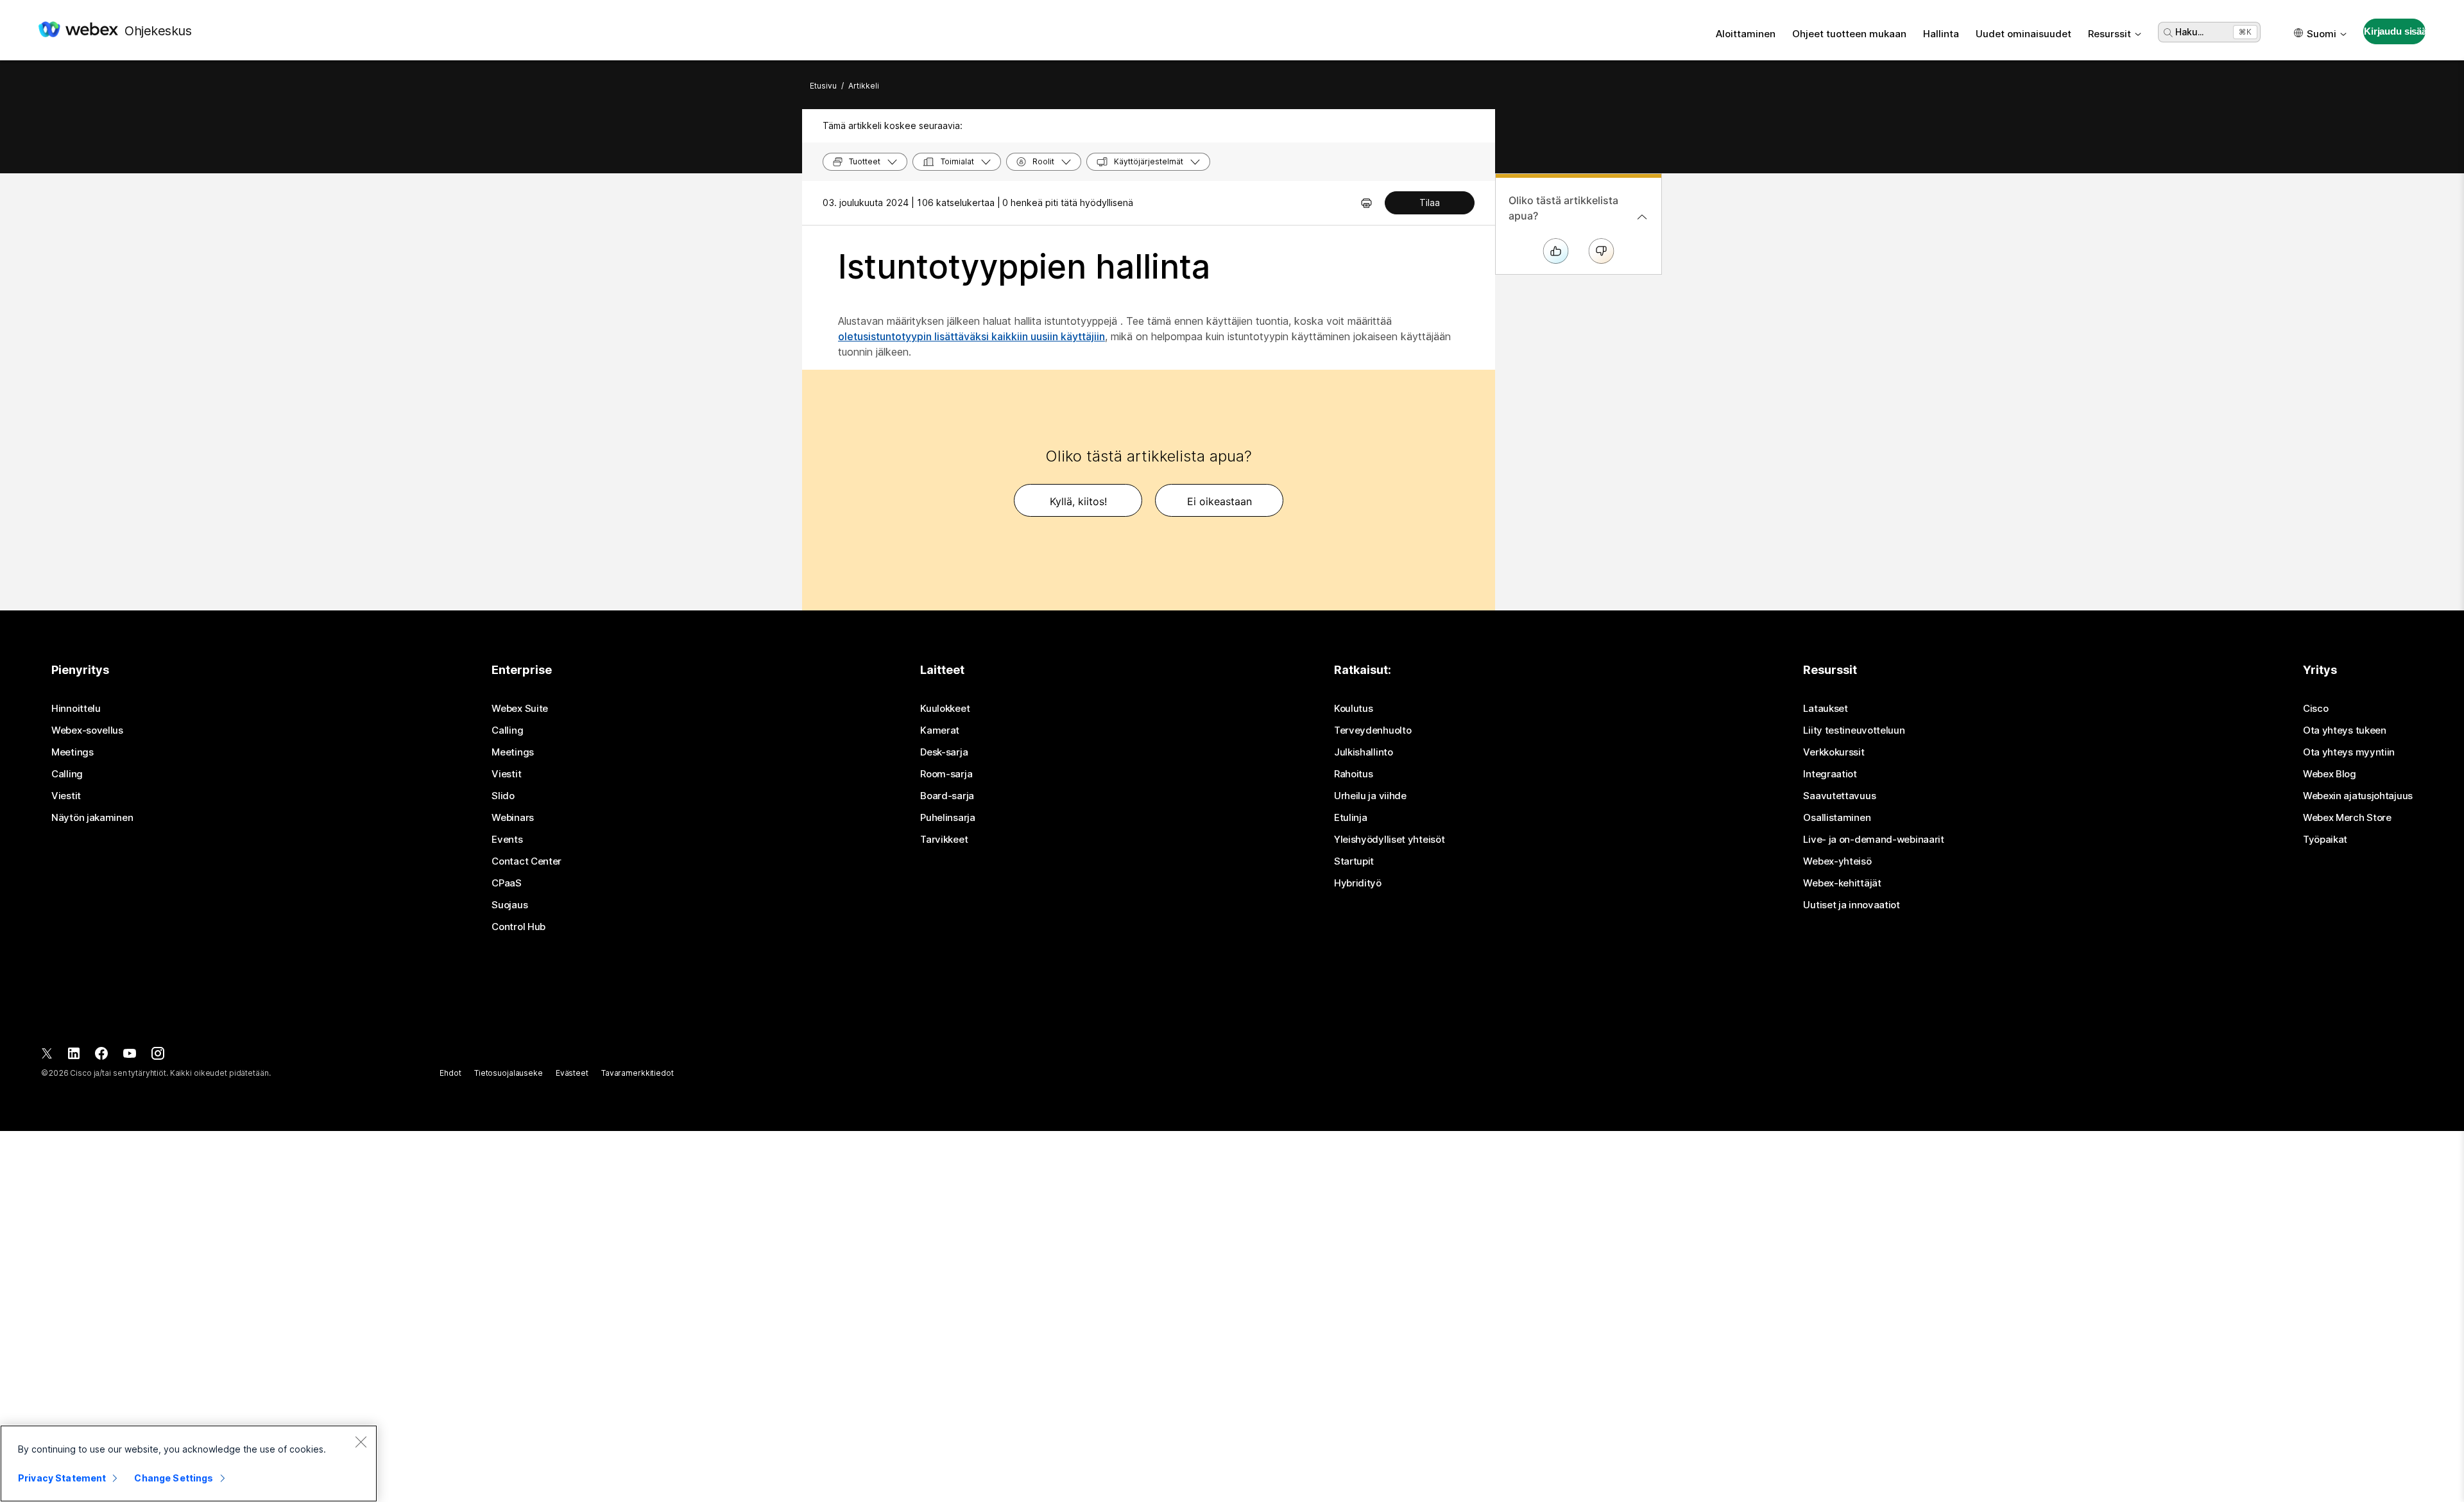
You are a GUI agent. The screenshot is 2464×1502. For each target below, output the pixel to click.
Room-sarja (946, 774)
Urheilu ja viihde (1370, 796)
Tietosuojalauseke (509, 1073)
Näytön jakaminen (92, 818)
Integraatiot (1830, 774)
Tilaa (1430, 203)
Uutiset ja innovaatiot (1851, 905)
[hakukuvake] (2168, 33)
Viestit (66, 796)
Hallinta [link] (1941, 34)
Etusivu (823, 86)
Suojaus (509, 905)
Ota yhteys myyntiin (2349, 752)
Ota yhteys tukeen (2345, 730)
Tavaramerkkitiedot (637, 1073)
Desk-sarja (944, 752)
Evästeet (572, 1073)
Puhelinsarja (947, 818)
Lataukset (1825, 709)
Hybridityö (1358, 883)
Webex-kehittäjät (1842, 883)
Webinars (513, 818)
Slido (503, 796)
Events (507, 840)
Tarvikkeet (944, 840)
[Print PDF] (1366, 203)
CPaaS (507, 883)
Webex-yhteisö (1837, 861)
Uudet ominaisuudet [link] (2023, 34)
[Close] (361, 1442)
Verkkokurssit (1834, 752)
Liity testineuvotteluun (1854, 730)
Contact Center (526, 861)
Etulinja (1351, 818)
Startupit (1354, 861)
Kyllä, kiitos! (1078, 501)
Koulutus (1354, 709)
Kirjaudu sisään (2395, 31)
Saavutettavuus (1839, 796)
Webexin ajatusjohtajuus (2358, 796)
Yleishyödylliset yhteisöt (1390, 840)
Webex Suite (520, 709)
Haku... (2189, 32)
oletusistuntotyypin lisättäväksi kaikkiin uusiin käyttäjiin (971, 336)
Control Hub (518, 927)
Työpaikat (2325, 840)
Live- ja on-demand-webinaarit (1873, 840)
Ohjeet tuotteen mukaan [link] (1849, 34)
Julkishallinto (1364, 752)
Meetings (73, 752)
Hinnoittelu (76, 709)
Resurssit (2109, 34)
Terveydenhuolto (1373, 730)
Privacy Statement (62, 1478)
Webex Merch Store (2347, 818)
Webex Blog (2330, 774)
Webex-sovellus (87, 730)
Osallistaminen (1837, 818)
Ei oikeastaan (1219, 501)
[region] (189, 1463)
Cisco (2316, 709)
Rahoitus (1354, 774)
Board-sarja (947, 796)
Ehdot (450, 1073)
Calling (67, 774)
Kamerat (940, 730)
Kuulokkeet (945, 709)
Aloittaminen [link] (1746, 34)
